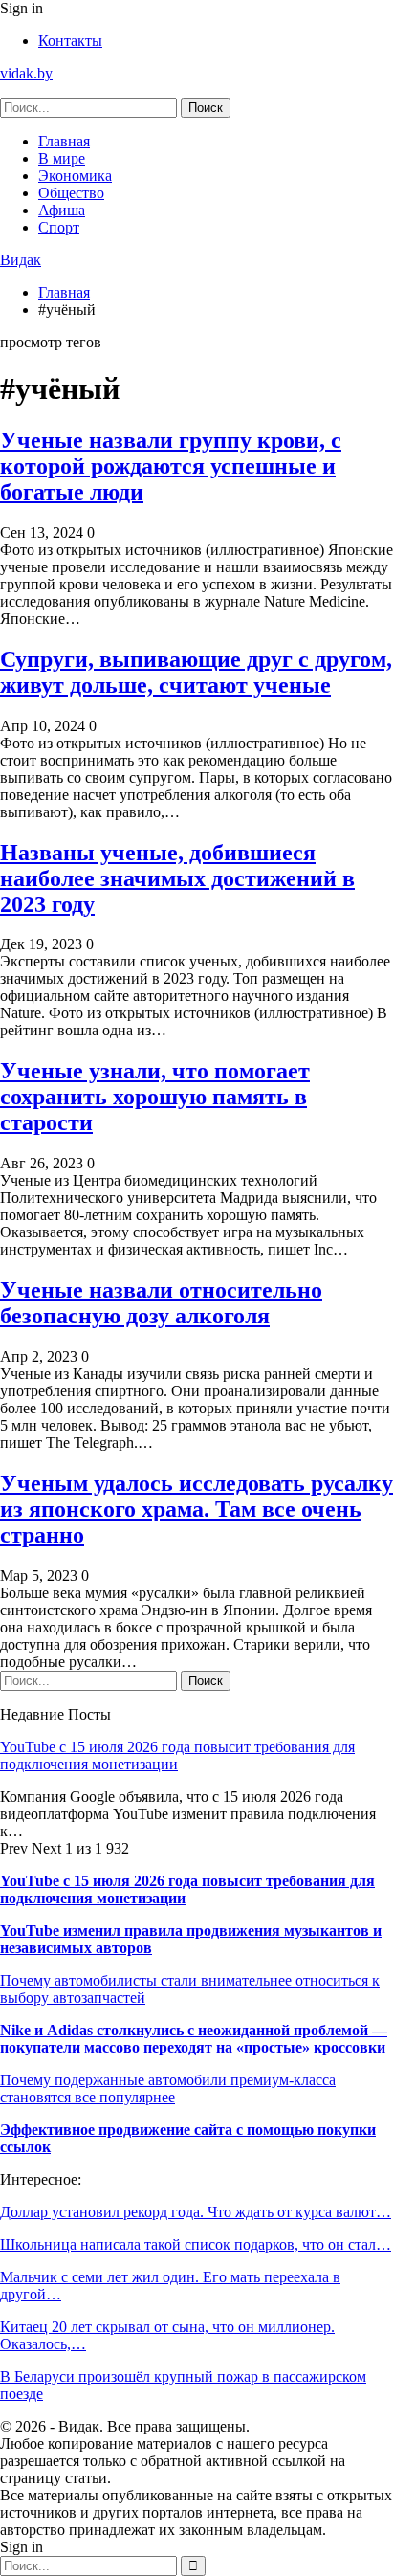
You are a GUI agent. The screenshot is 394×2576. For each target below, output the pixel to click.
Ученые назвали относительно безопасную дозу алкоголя (161, 1303)
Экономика (75, 176)
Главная (64, 141)
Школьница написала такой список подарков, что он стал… (196, 2244)
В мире (62, 158)
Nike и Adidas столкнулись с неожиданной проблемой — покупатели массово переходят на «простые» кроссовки (194, 2039)
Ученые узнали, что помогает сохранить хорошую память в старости (155, 1097)
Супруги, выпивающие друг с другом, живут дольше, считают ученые (196, 672)
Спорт (59, 227)
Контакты (70, 41)
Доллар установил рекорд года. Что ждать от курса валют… (196, 2212)
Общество (71, 193)
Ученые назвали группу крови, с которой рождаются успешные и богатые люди (171, 466)
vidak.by (26, 73)
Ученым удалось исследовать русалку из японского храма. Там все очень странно (197, 1509)
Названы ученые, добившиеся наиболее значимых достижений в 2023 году (177, 878)
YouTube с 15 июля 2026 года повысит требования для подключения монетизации (177, 1755)
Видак (21, 260)
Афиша (62, 210)
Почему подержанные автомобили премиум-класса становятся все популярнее (168, 2088)
